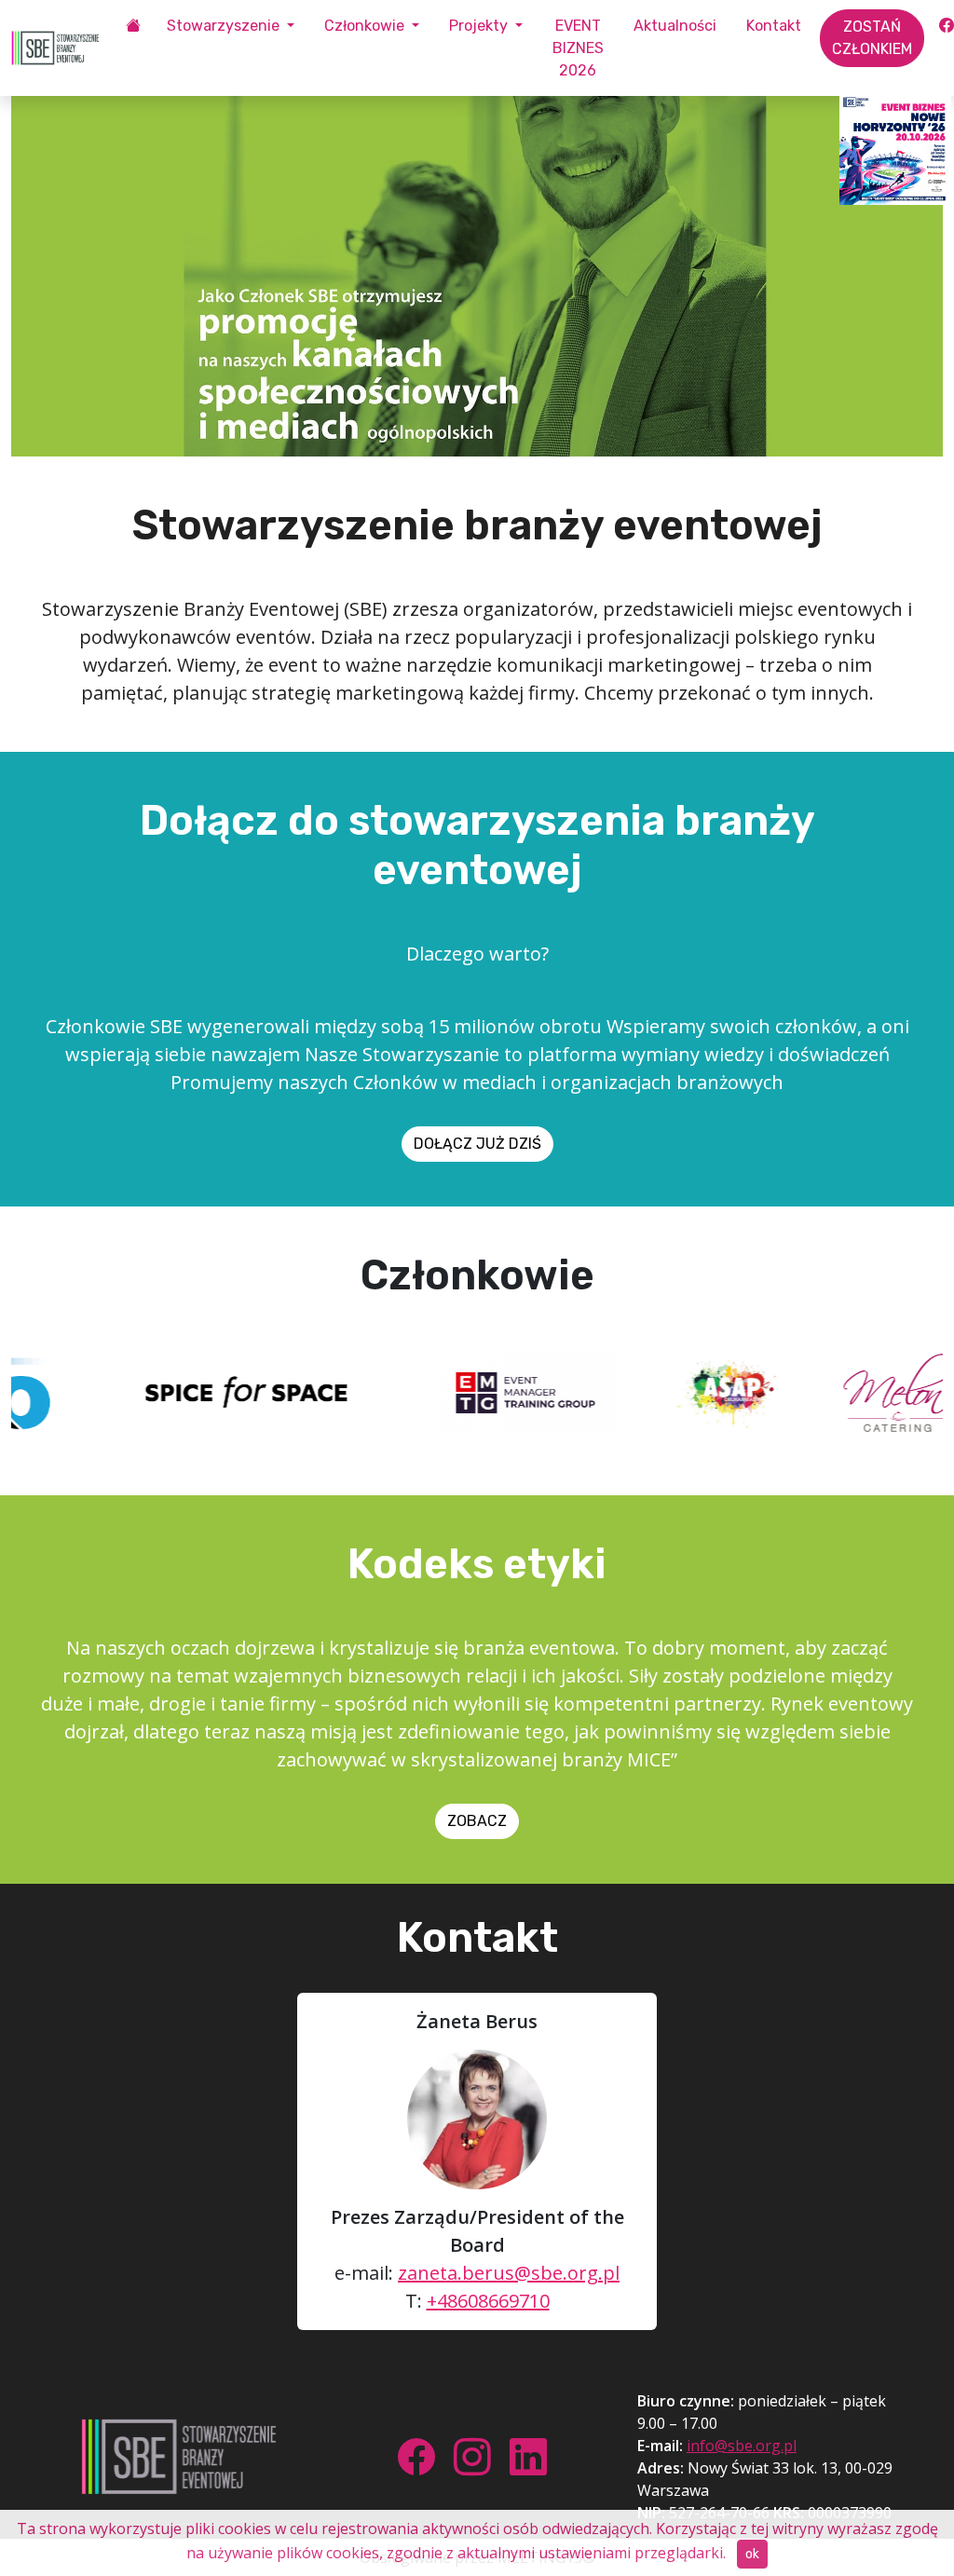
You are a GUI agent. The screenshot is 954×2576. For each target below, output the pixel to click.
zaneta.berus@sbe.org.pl (509, 2273)
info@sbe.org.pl (742, 2446)
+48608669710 (488, 2301)
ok (752, 2554)
